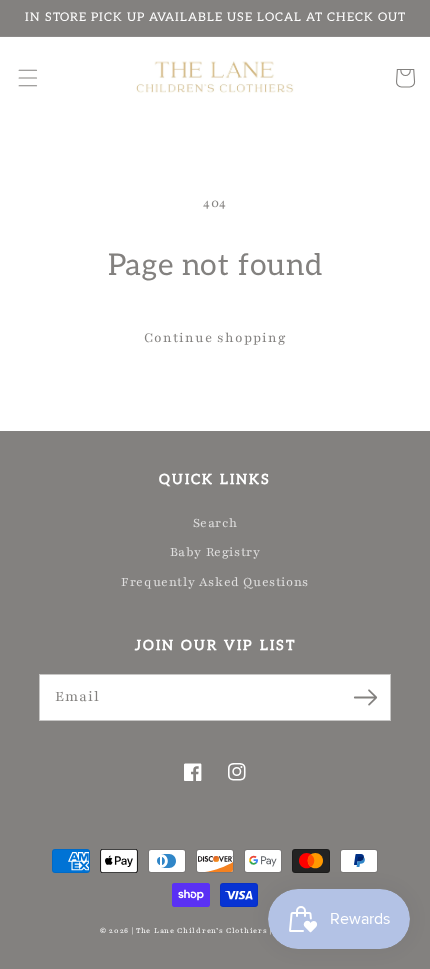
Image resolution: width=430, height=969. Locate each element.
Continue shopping (215, 338)
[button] (28, 78)
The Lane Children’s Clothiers (201, 931)
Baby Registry (215, 552)
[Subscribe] (365, 697)
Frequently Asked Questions (215, 582)
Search (215, 523)
